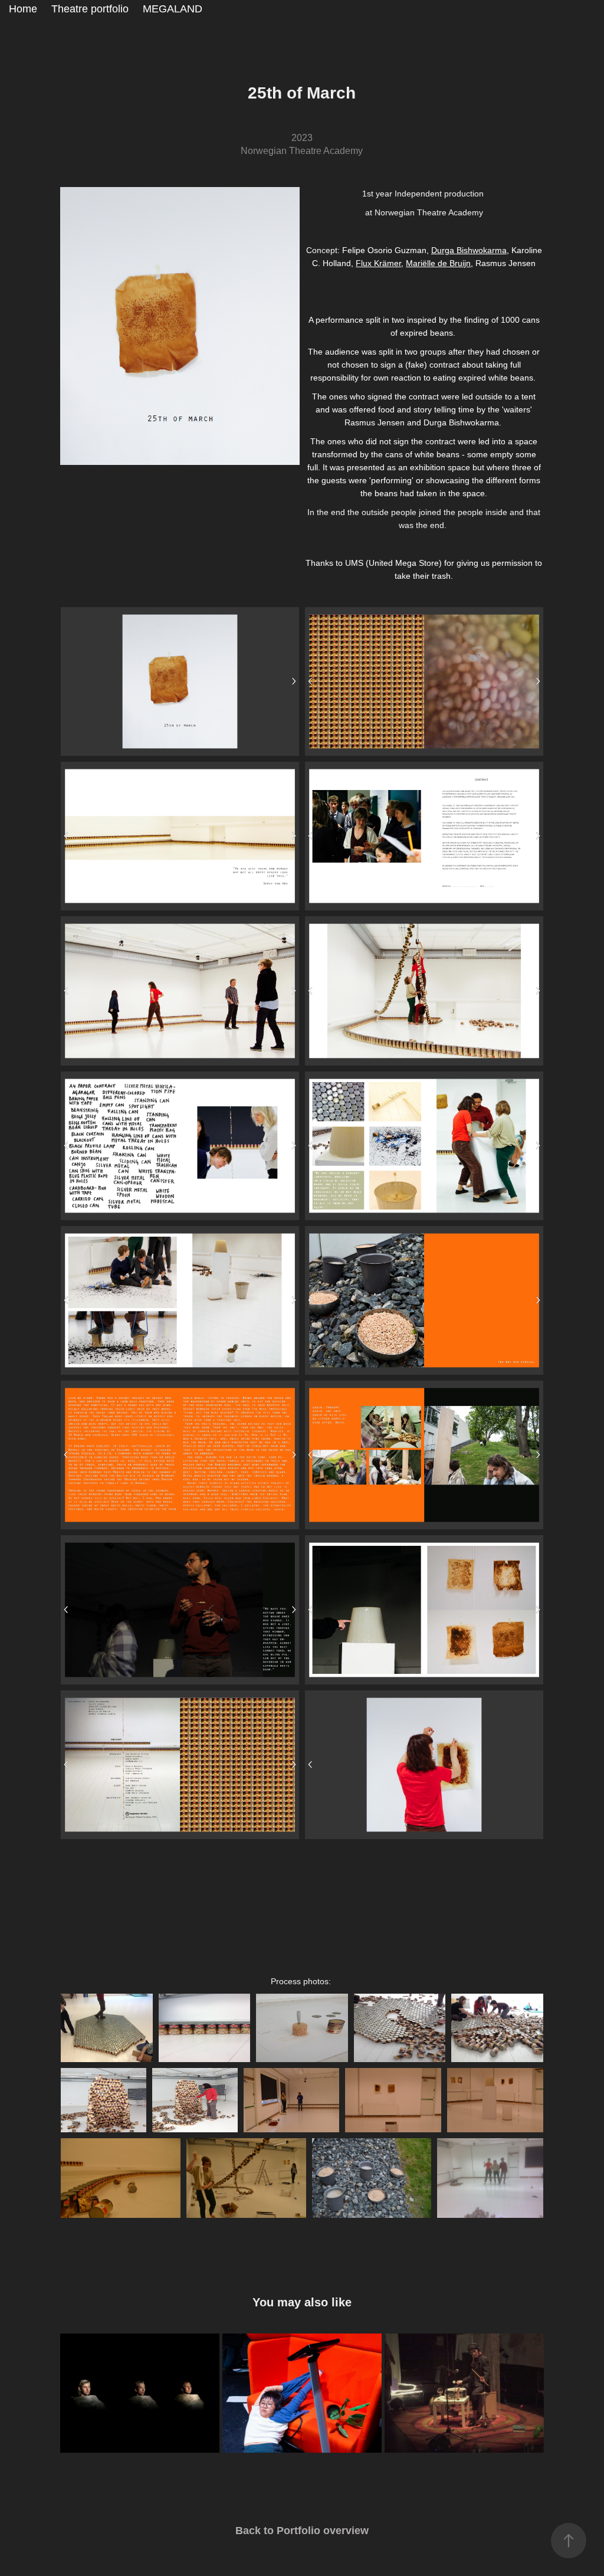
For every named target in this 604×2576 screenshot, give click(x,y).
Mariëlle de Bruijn (438, 263)
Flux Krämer (378, 263)
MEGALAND (173, 9)
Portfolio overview (323, 2531)
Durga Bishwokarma (469, 250)
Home (23, 9)
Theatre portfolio (90, 9)
